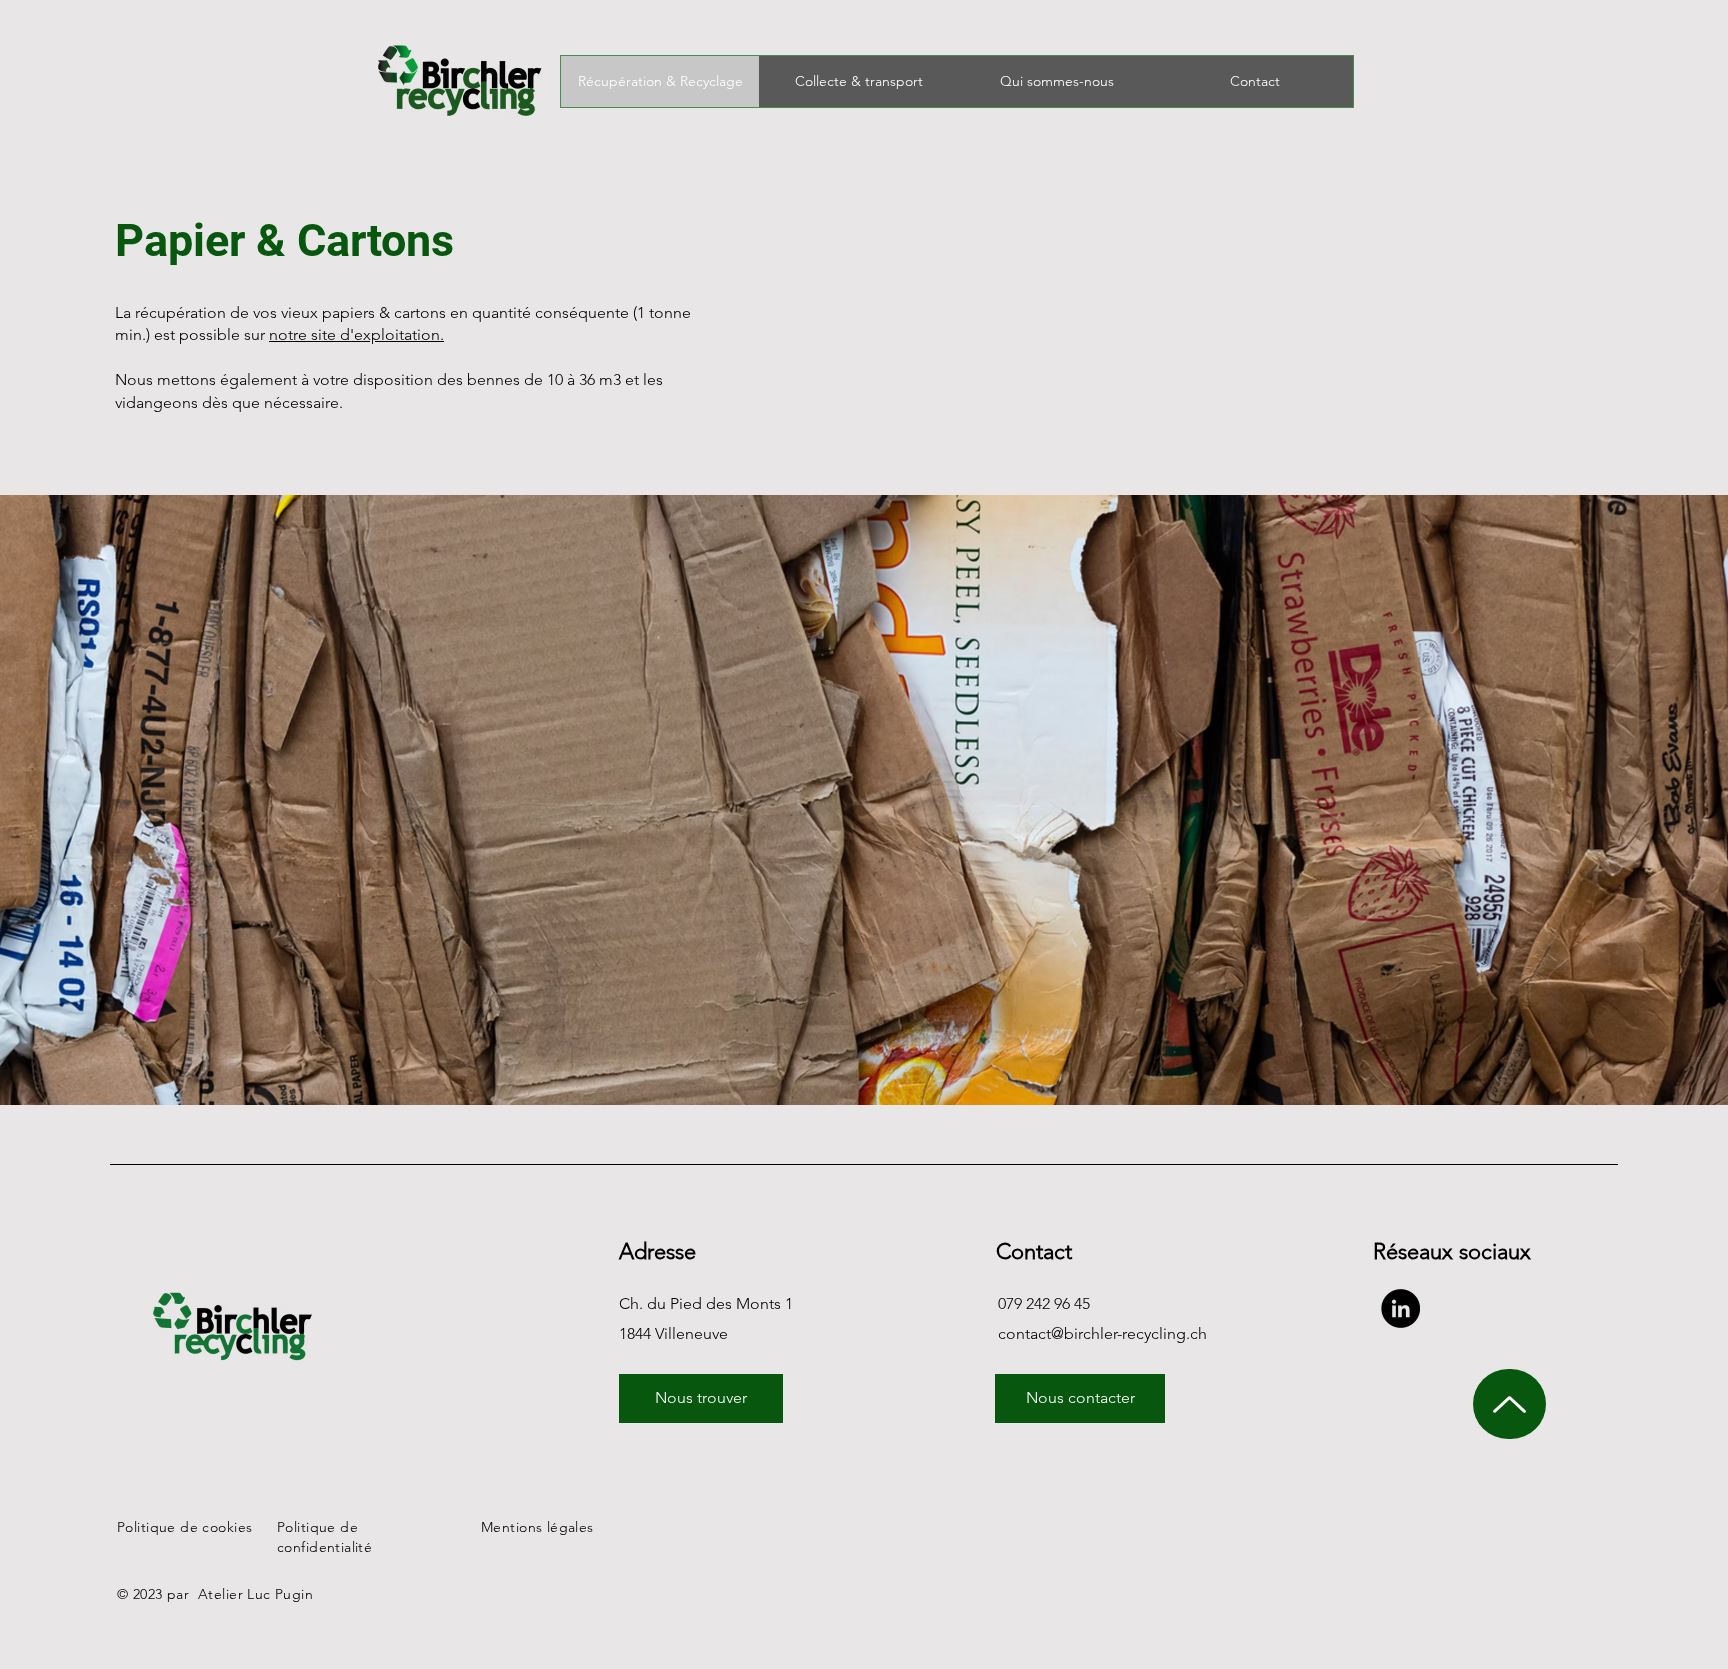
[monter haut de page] (1509, 1404)
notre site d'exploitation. (356, 334)
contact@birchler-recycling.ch (1102, 1333)
